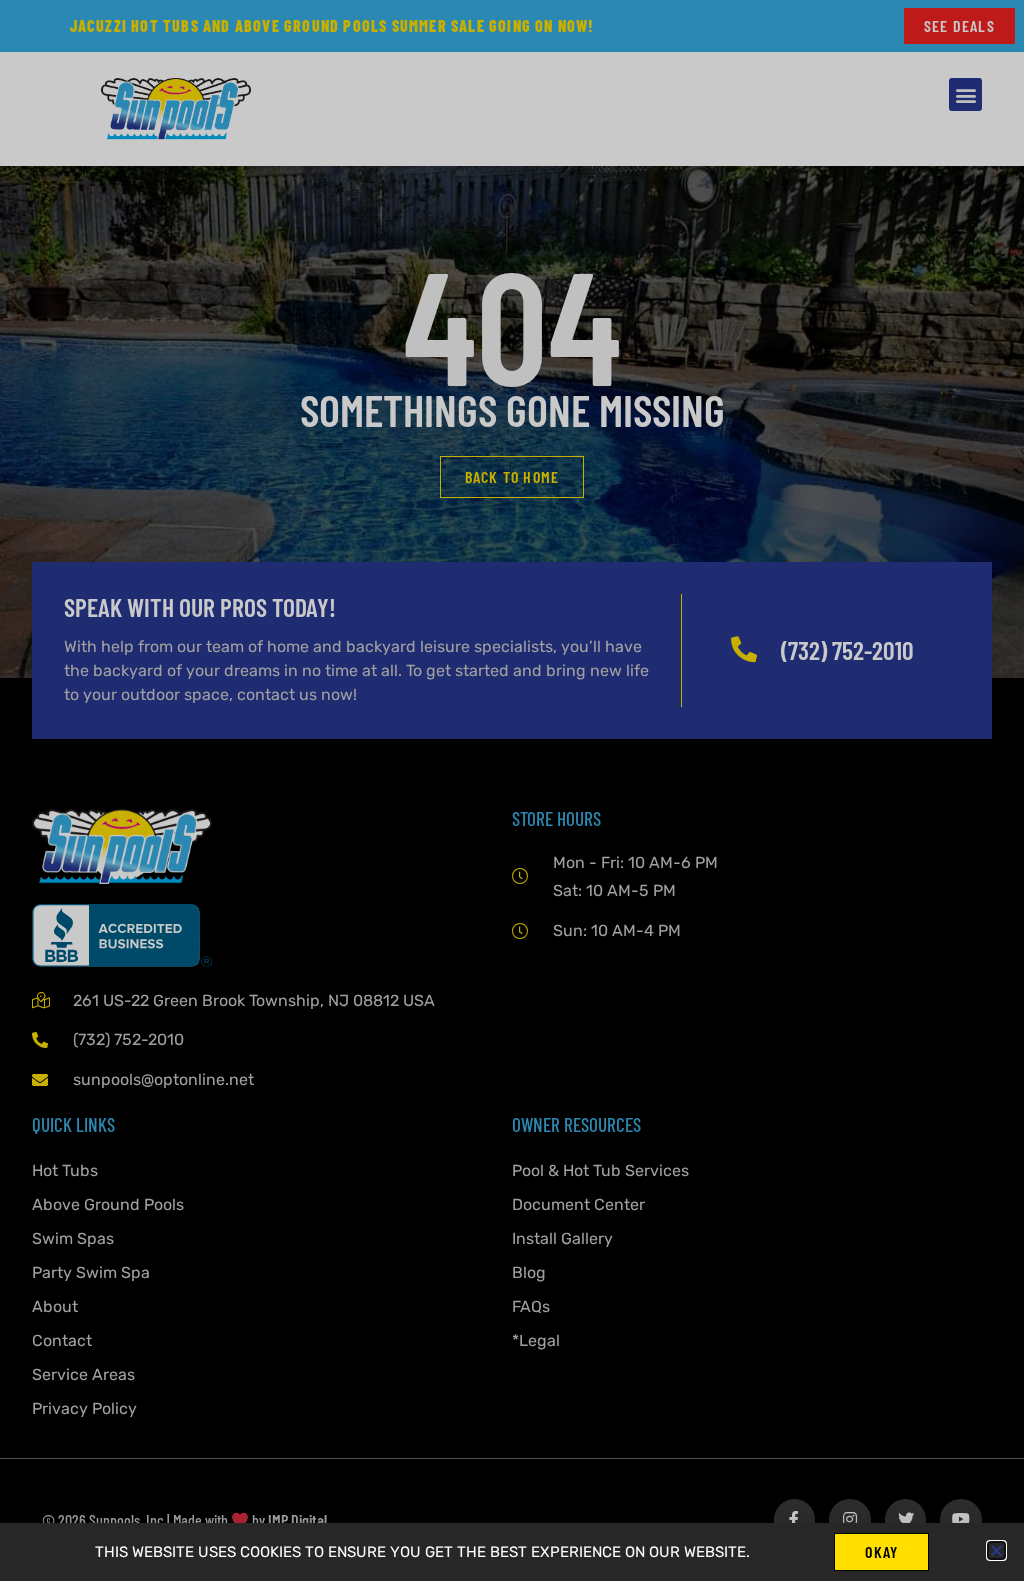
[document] (512, 790)
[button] (996, 1550)
